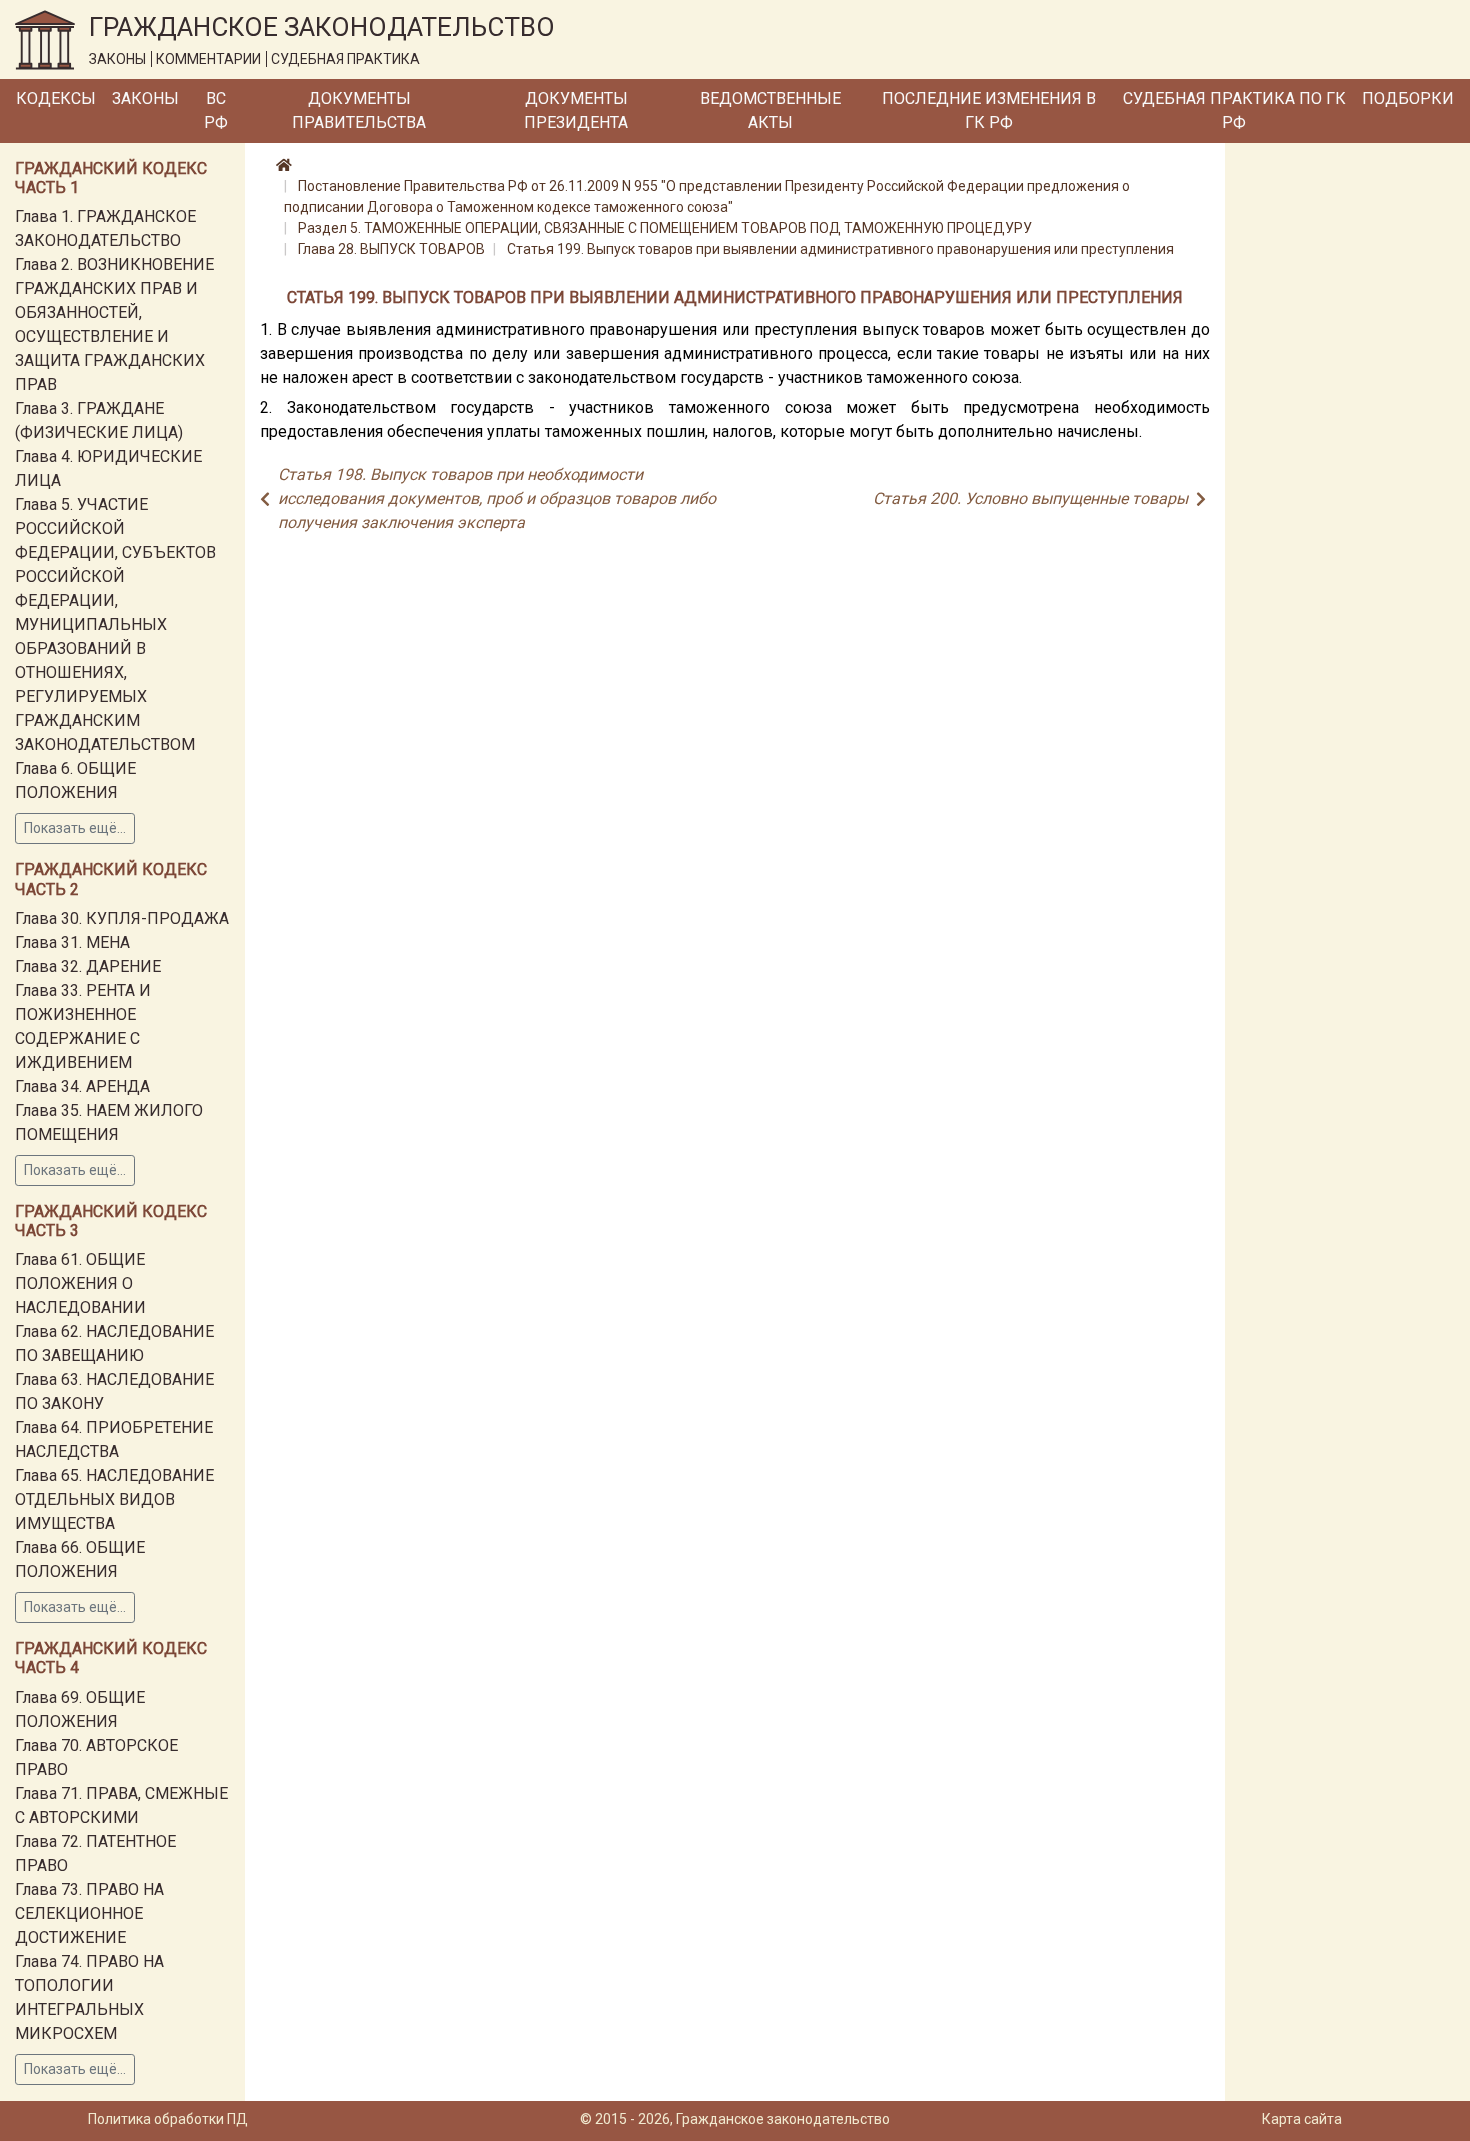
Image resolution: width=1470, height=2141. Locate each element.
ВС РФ (216, 110)
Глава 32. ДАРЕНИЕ (88, 966)
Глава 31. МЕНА (72, 942)
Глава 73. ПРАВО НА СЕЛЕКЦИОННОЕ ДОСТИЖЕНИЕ (89, 1913)
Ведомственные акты (770, 110)
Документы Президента (576, 110)
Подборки (1408, 98)
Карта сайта (1302, 2119)
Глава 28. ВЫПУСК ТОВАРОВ (391, 249)
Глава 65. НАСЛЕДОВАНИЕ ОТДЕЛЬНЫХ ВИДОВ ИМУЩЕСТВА (114, 1499)
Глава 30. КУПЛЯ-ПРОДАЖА (122, 918)
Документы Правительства (359, 110)
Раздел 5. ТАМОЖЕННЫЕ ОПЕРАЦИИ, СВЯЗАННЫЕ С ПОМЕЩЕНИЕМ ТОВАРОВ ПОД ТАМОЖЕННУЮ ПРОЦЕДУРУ (665, 228)
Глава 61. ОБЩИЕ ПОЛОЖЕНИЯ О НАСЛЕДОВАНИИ (80, 1283)
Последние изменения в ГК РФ (989, 110)
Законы (145, 98)
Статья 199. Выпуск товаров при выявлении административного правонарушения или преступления (840, 249)
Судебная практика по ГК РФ (1234, 110)
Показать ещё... (75, 828)
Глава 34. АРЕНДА (82, 1086)
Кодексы (56, 98)
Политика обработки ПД (168, 2119)
